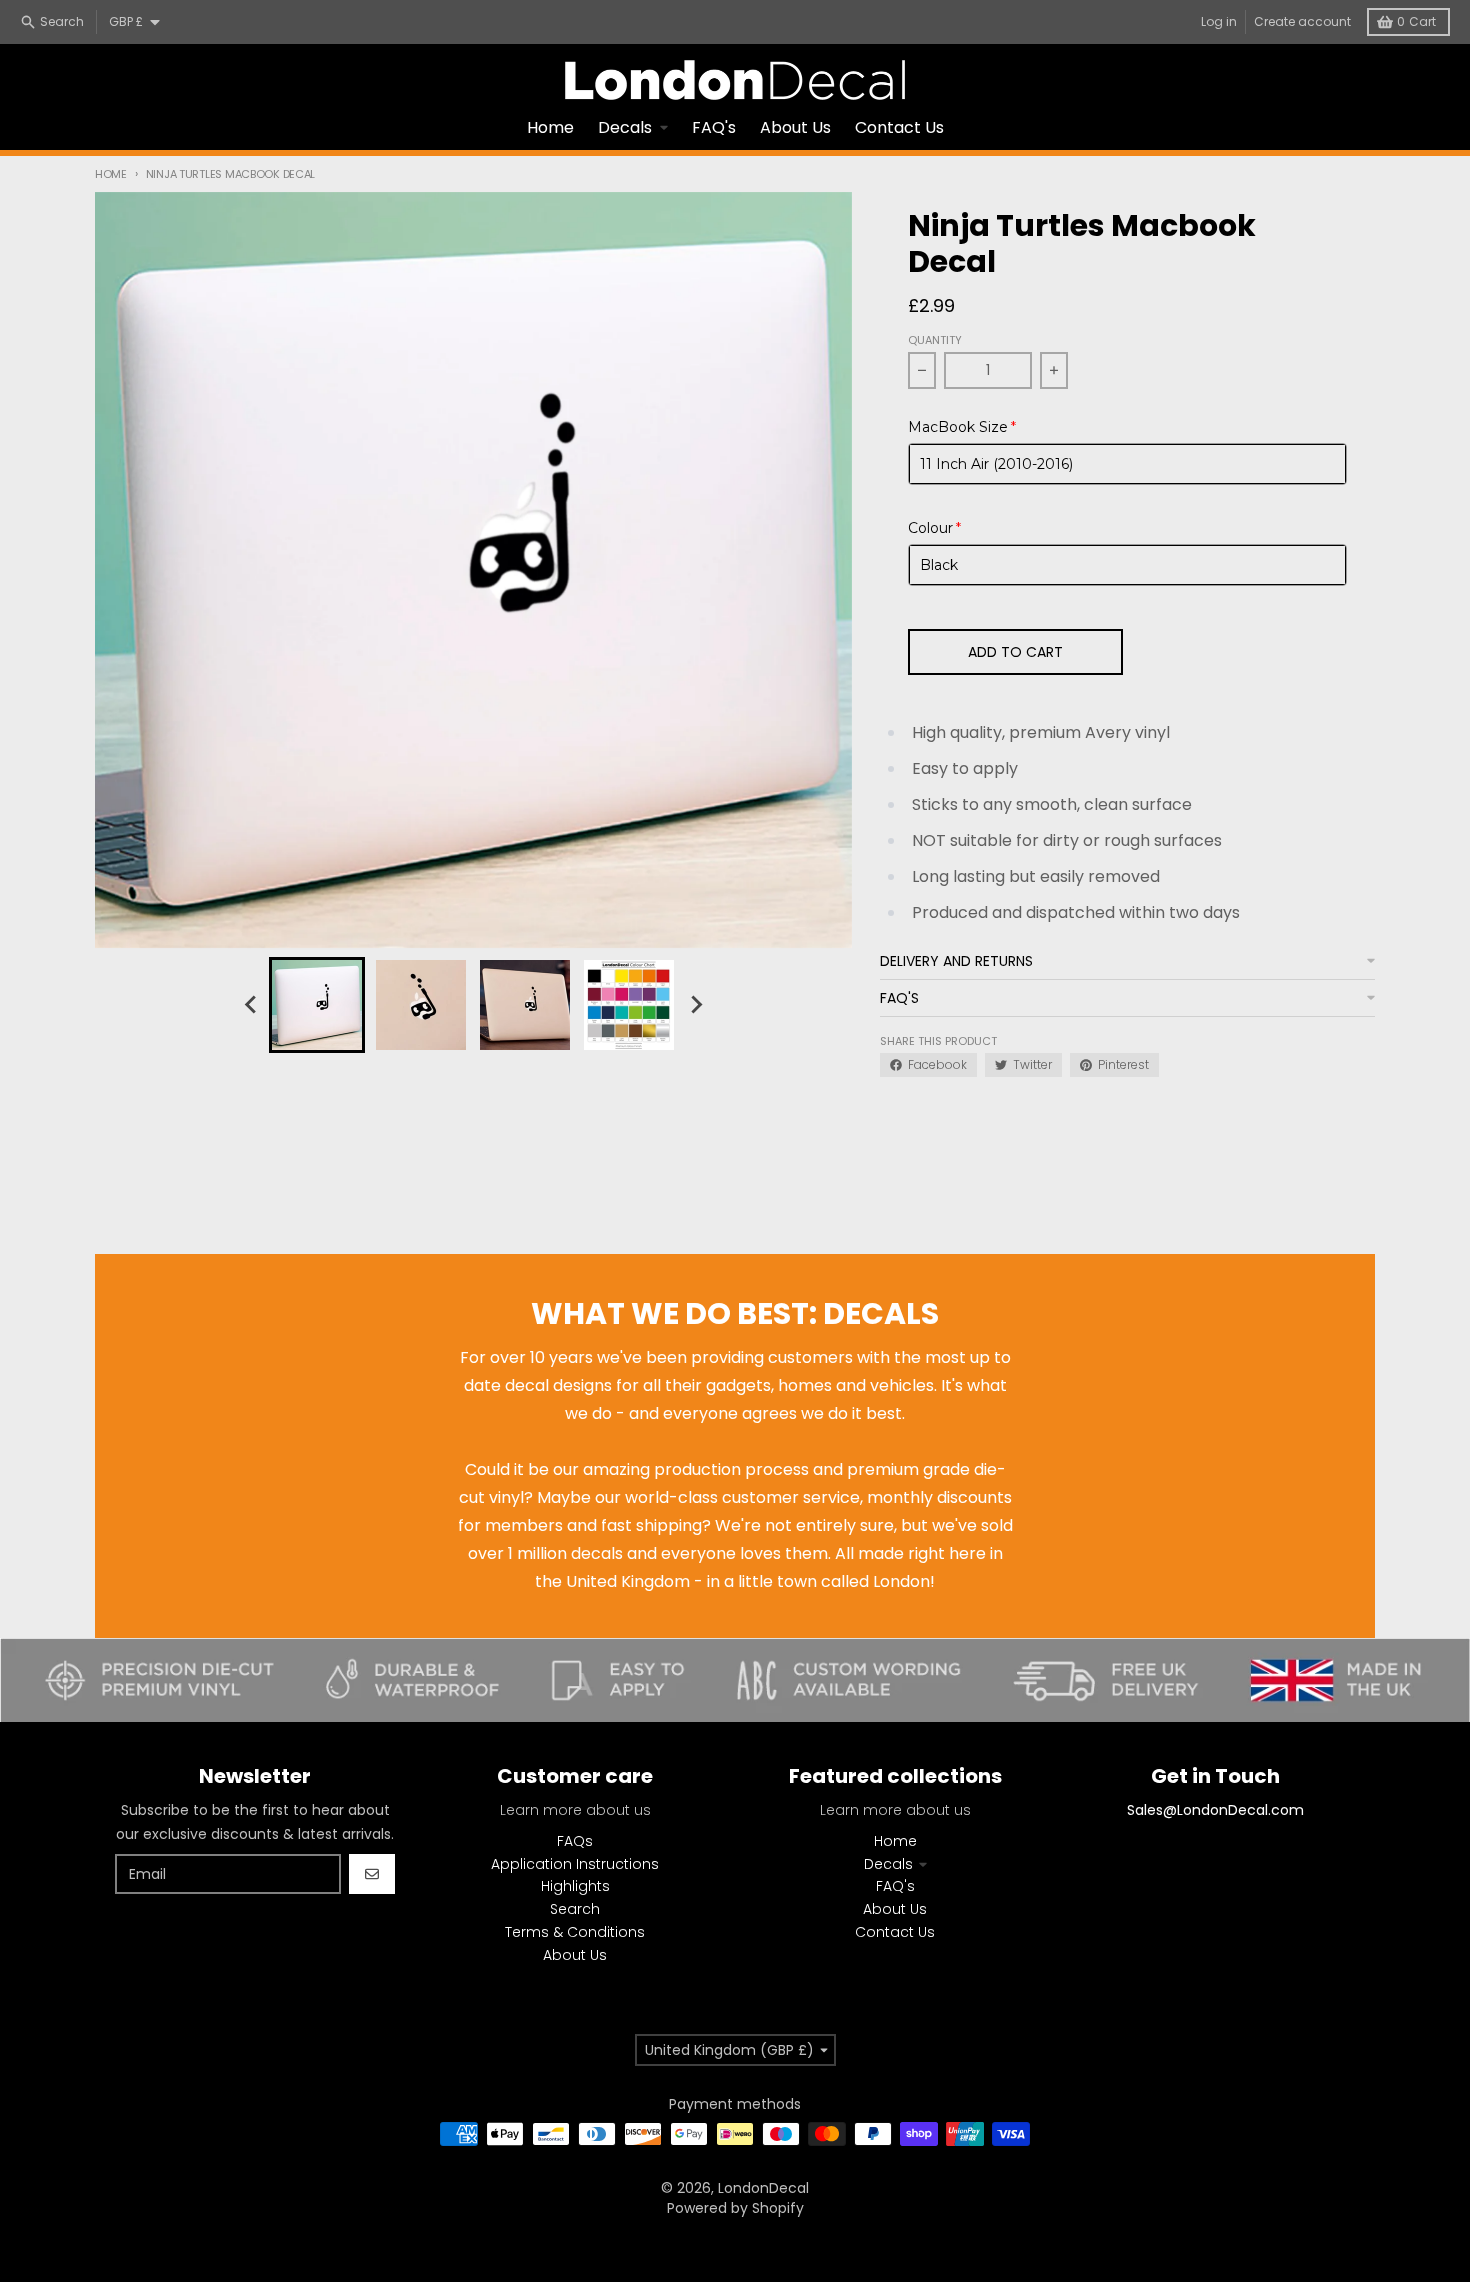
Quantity (935, 340)
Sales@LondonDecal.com (1215, 1810)
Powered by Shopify (735, 2208)
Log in (1219, 21)
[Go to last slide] (251, 1005)
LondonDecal (763, 2188)
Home (111, 174)
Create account (1302, 21)
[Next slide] (695, 1005)
